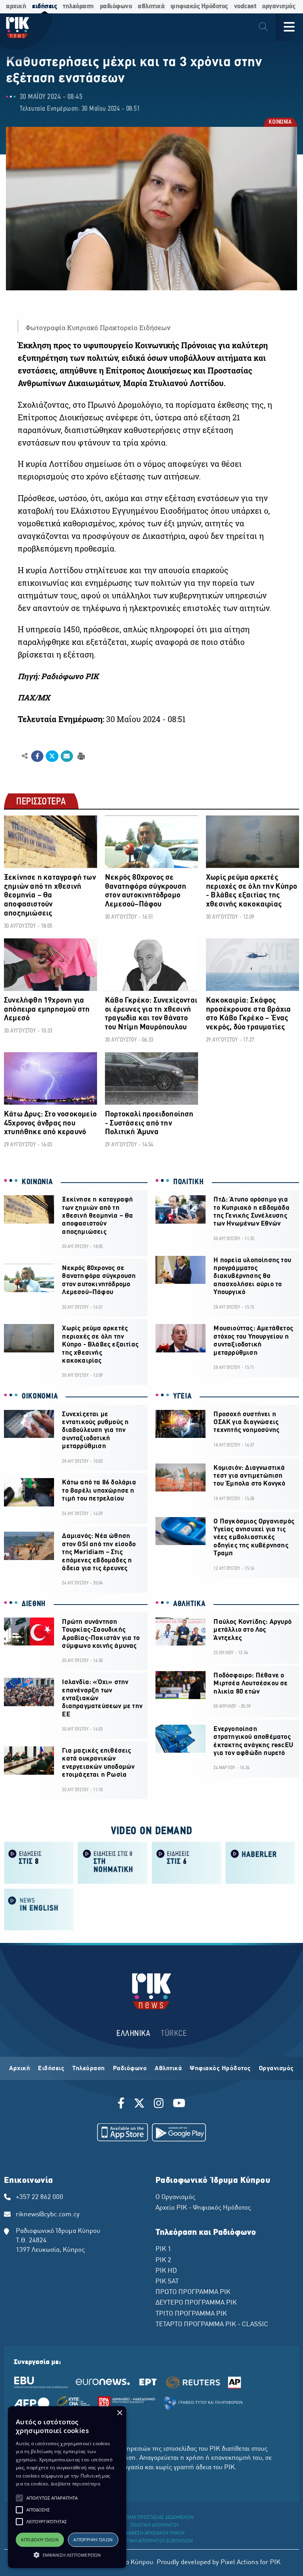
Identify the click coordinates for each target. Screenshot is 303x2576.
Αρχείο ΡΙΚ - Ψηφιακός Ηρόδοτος (203, 2208)
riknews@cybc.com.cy (48, 2215)
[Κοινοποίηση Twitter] (52, 756)
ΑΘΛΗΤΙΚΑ (189, 1604)
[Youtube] (179, 2104)
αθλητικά (151, 7)
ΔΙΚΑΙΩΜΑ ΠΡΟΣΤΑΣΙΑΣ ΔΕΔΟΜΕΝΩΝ (154, 2518)
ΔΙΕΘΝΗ (34, 1604)
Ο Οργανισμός (175, 2197)
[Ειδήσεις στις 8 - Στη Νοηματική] (113, 1862)
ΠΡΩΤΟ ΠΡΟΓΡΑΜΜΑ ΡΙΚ (193, 2292)
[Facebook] (123, 2104)
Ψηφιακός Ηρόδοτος (220, 2069)
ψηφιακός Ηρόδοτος (199, 7)
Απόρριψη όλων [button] (93, 2540)
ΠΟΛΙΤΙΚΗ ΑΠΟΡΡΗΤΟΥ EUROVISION (155, 2541)
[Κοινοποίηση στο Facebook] (37, 756)
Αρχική (20, 2069)
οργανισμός (279, 7)
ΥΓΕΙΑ (182, 1397)
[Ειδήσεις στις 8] (39, 1862)
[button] (19, 2498)
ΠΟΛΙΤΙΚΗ (189, 1182)
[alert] (67, 2487)
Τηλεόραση (89, 2069)
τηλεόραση (78, 7)
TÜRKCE (174, 2034)
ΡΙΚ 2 (163, 2260)
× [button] (119, 2413)
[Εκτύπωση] (80, 756)
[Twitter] (139, 2104)
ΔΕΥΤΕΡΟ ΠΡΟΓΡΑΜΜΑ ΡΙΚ (196, 2303)
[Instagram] (159, 2104)
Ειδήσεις (51, 2069)
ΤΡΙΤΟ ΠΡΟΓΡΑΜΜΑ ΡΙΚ (191, 2314)
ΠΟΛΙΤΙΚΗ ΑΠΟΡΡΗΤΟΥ (154, 2526)
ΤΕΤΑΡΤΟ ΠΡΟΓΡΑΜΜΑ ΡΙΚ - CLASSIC (212, 2325)
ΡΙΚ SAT (167, 2282)
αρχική (16, 7)
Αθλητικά (168, 2069)
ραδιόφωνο (116, 7)
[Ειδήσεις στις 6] (186, 1862)
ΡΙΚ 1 (163, 2249)
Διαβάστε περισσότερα (76, 2484)
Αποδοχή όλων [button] (40, 2540)
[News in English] (39, 1909)
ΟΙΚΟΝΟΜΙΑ (40, 1397)
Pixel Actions (239, 2563)
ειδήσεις (44, 7)
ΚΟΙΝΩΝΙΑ (280, 123)
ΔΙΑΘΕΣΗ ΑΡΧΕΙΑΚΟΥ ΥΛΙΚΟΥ (155, 2533)
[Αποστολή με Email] (67, 756)
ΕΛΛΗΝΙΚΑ (133, 2034)
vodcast (245, 7)
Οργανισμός (276, 2069)
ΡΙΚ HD (166, 2271)
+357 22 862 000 (39, 2197)
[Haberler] (260, 1862)
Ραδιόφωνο (130, 2069)
